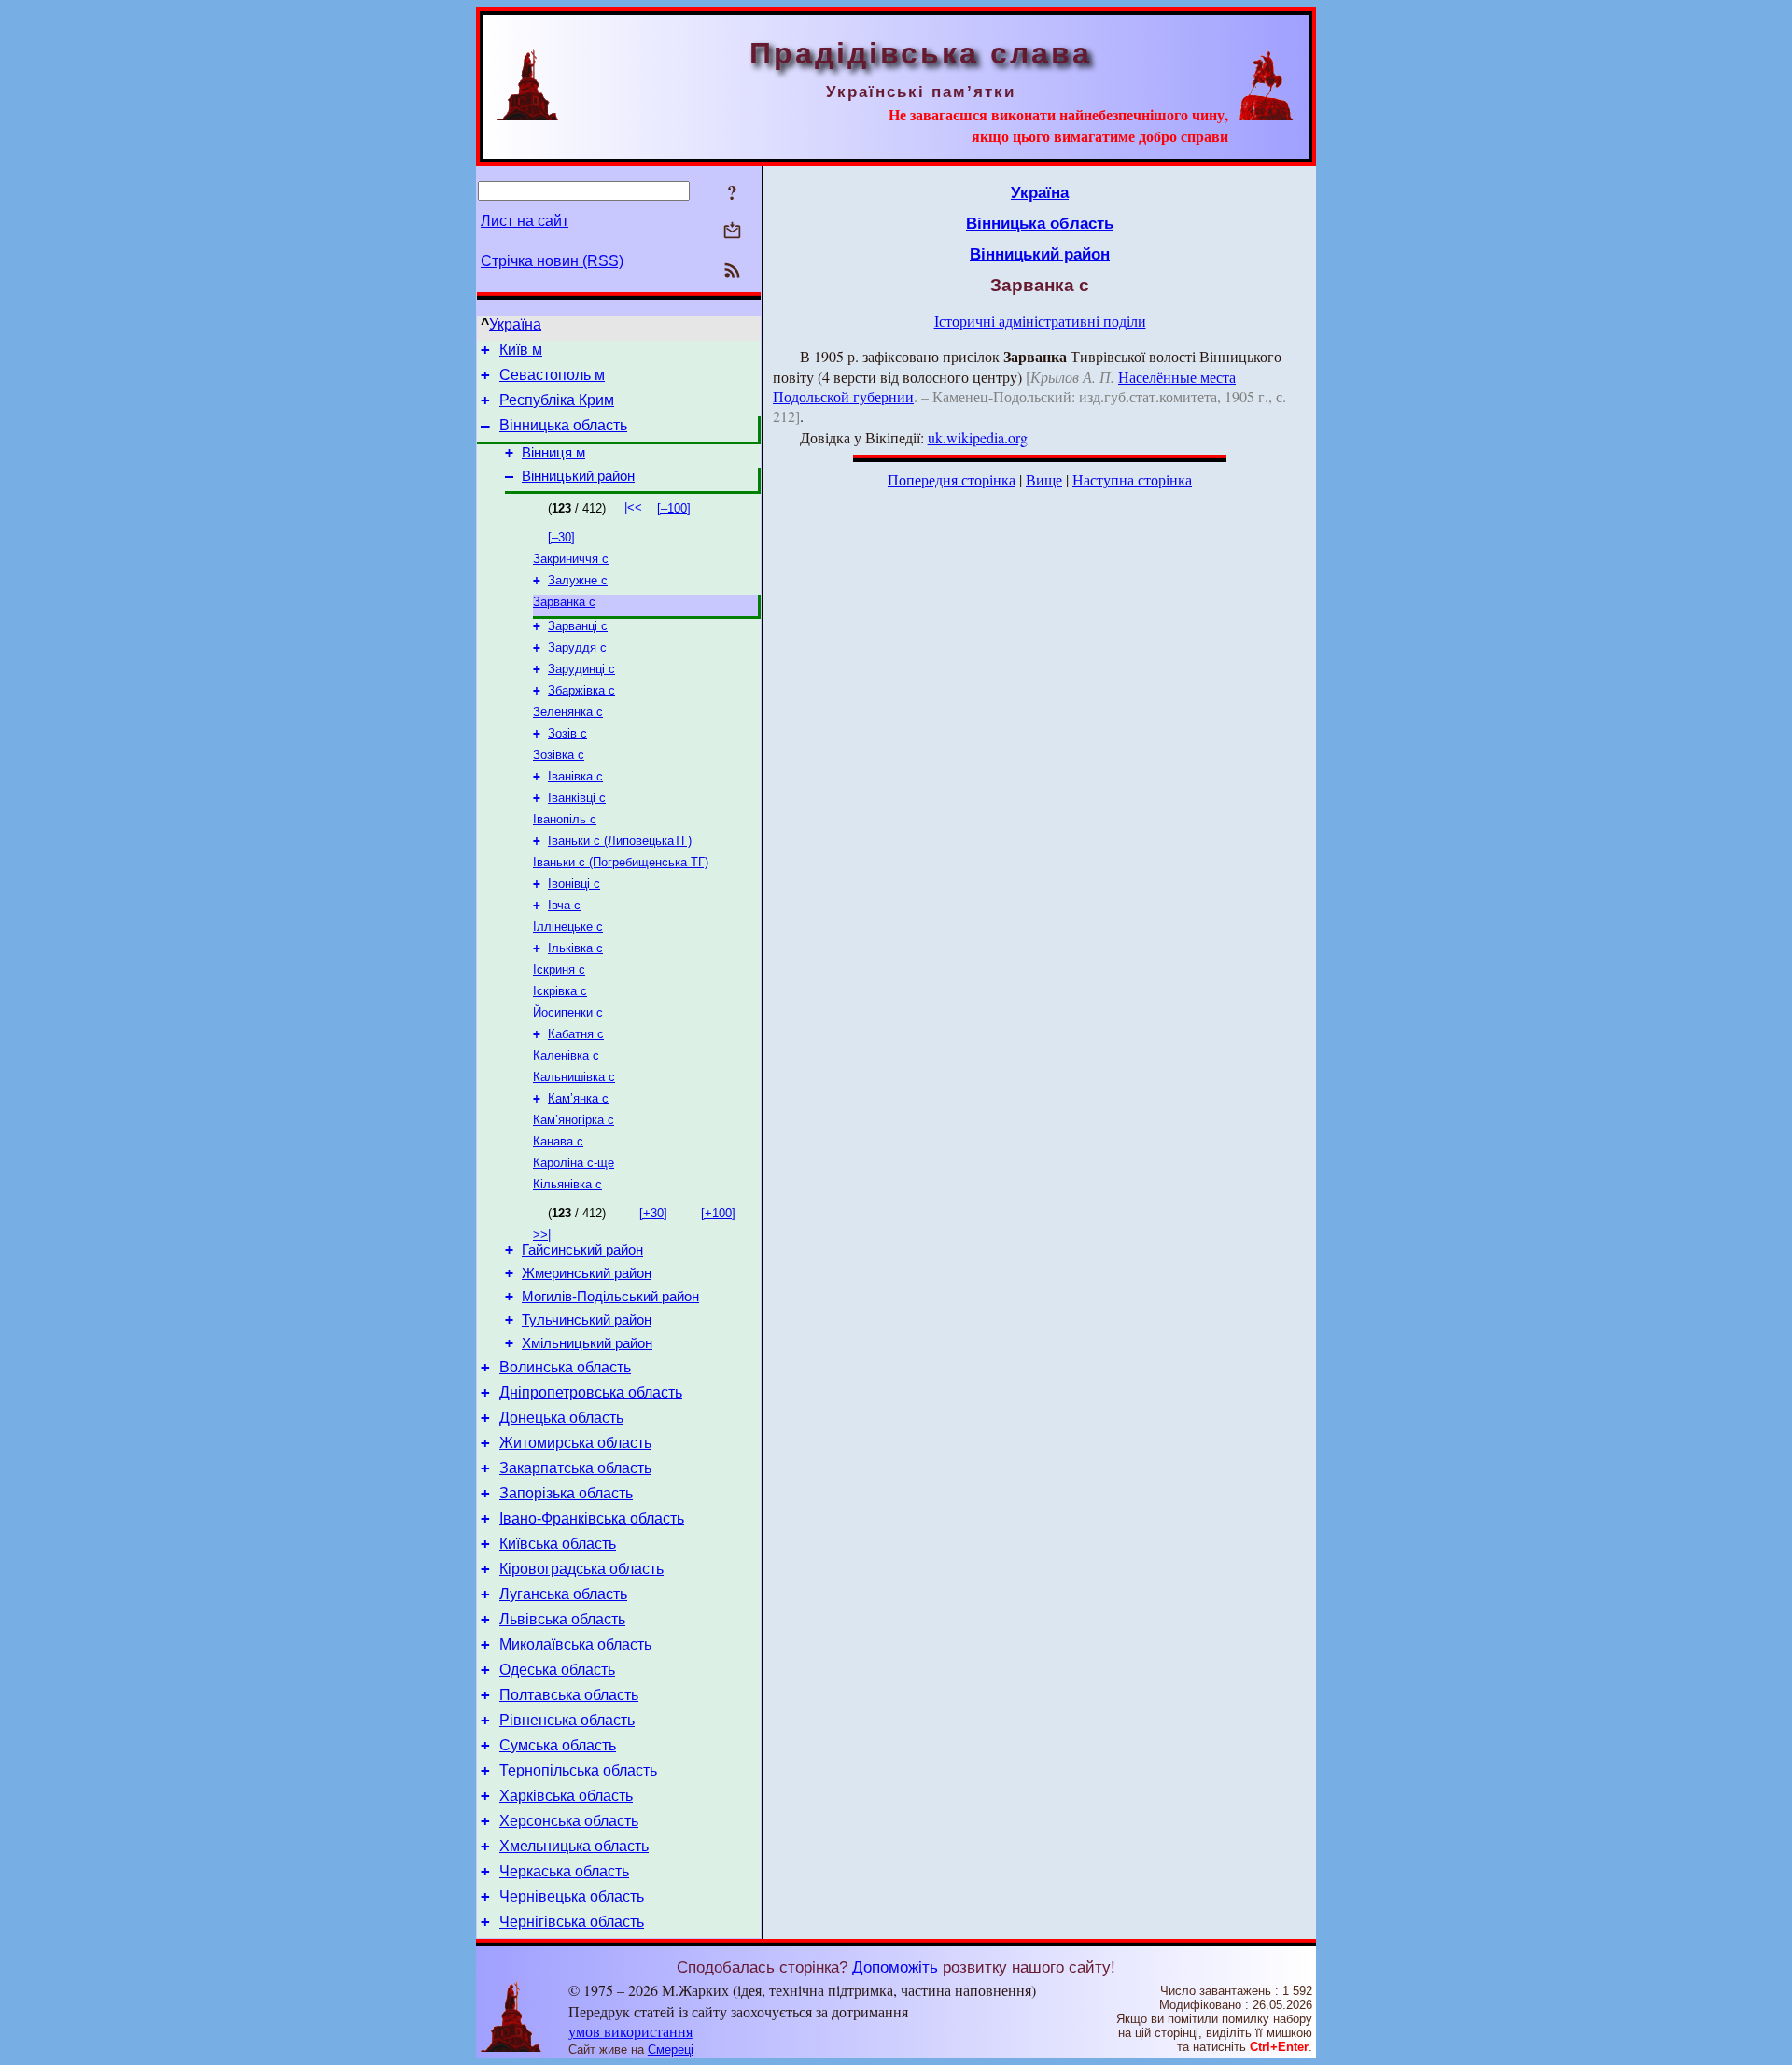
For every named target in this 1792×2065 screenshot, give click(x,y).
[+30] (653, 1213)
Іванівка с (575, 776)
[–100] (674, 508)
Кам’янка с (578, 1098)
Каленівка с (566, 1055)
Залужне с (578, 580)
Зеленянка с (568, 712)
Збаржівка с (581, 690)
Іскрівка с (560, 991)
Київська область (558, 1544)
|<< (633, 507)
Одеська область (557, 1670)
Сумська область (558, 1745)
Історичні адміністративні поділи (1040, 321)
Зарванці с (578, 626)
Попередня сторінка (952, 479)
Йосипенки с (568, 1012)
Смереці (671, 2050)
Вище (1044, 479)
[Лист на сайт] (732, 232)
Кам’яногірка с (574, 1120)
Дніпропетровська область (591, 1392)
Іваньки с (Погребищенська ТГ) (621, 862)
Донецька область (561, 1418)
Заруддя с (577, 647)
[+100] (718, 1213)
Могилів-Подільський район (610, 1297)
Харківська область (566, 1796)
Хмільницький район (587, 1343)
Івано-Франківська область (592, 1518)
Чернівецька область (572, 1896)
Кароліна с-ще (574, 1163)
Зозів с (567, 733)
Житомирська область (575, 1443)
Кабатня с (576, 1034)
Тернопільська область (578, 1770)
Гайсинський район (582, 1250)
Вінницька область (563, 425)
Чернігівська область (572, 1922)
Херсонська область (569, 1821)
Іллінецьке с (568, 927)
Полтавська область (569, 1695)
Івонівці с (574, 884)
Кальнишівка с (574, 1077)
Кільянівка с (567, 1184)
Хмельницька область (574, 1846)
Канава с (558, 1141)
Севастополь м (552, 375)
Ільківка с (575, 948)
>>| (542, 1235)
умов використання (630, 2031)
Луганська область (563, 1594)
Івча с (564, 905)
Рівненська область (567, 1720)
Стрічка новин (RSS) (552, 261)
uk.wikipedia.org (978, 437)
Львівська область (562, 1619)
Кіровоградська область (581, 1569)
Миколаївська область (575, 1644)
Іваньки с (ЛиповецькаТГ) (620, 841)
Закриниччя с (571, 559)
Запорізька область (566, 1493)
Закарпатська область (575, 1468)
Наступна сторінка (1132, 479)
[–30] (561, 537)
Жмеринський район (587, 1273)
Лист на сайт (525, 221)
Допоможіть (895, 1967)
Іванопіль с (565, 819)
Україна (515, 324)
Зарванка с (564, 602)
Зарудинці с (581, 669)
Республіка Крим (557, 400)
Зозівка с (559, 755)
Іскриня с (559, 969)
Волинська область (565, 1367)
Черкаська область (564, 1871)
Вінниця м (553, 453)
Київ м (521, 350)
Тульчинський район (587, 1320)
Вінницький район (578, 476)
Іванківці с (577, 798)
